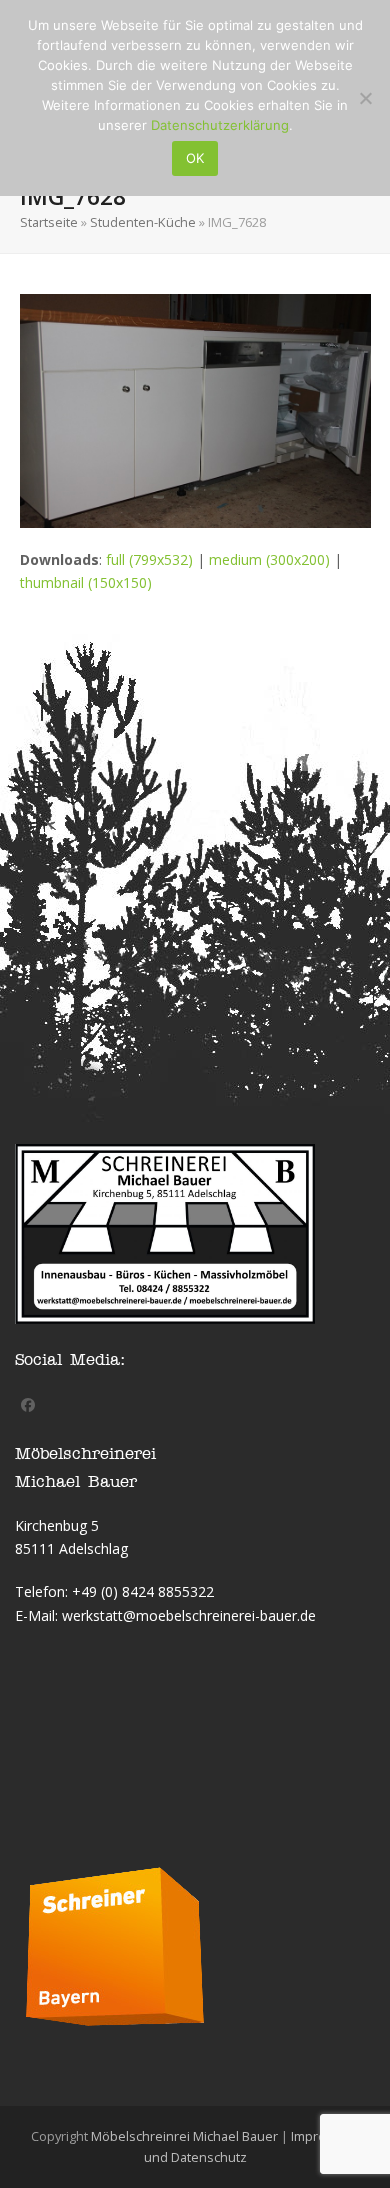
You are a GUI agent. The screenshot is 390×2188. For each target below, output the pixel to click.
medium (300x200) (269, 559)
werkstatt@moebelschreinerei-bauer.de (189, 1615)
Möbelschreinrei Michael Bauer (184, 2136)
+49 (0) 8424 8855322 (143, 1591)
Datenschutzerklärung (220, 125)
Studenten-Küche (143, 222)
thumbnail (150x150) (86, 582)
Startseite (49, 222)
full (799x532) (149, 559)
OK (195, 158)
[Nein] (365, 98)
